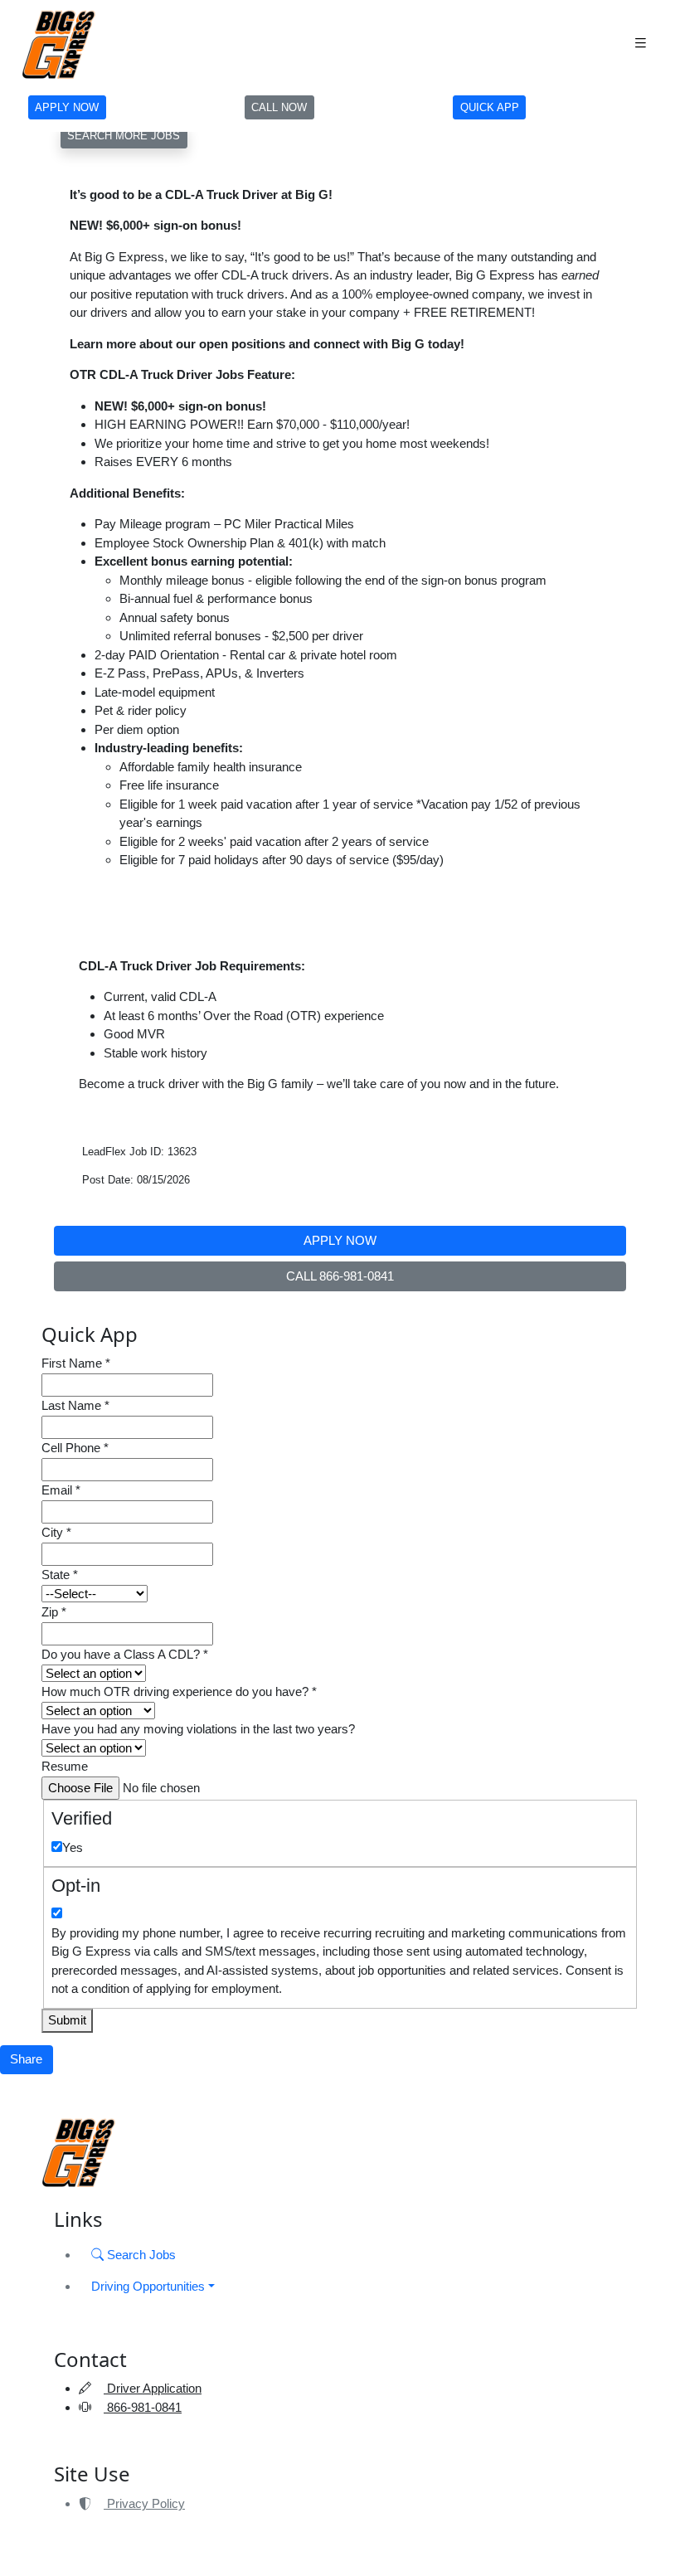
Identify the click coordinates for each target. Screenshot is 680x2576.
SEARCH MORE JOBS (124, 136)
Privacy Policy (144, 2503)
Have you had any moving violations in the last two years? (198, 1729)
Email (61, 1490)
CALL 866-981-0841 (340, 1276)
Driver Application (153, 2388)
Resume (65, 1766)
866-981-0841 (143, 2407)
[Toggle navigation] (640, 44)
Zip (54, 1612)
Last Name (75, 1405)
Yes (73, 1847)
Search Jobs (140, 2255)
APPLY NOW (67, 107)
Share (26, 2059)
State (60, 1575)
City (56, 1532)
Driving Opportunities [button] (148, 2286)
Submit (67, 2020)
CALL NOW (279, 107)
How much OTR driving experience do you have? (179, 1691)
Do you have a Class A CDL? (125, 1654)
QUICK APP (490, 107)
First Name (76, 1363)
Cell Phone (75, 1448)
